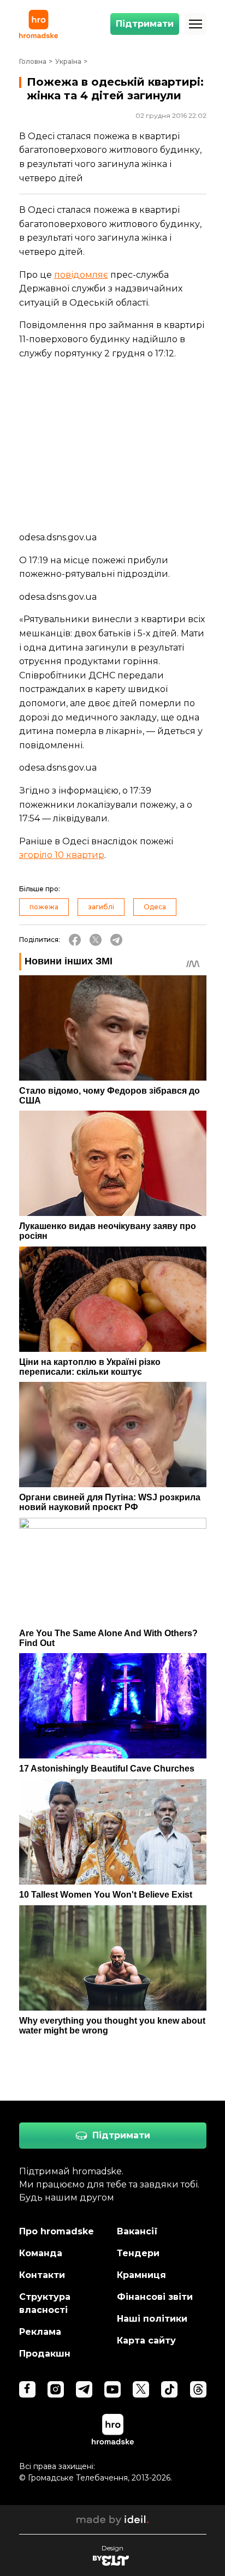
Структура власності (45, 2303)
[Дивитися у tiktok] (169, 2389)
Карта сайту (146, 2341)
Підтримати (145, 24)
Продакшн (45, 2354)
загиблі (101, 907)
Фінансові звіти (155, 2297)
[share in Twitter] (96, 940)
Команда (41, 2253)
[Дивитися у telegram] (84, 2389)
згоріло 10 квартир (62, 855)
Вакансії (137, 2231)
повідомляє (81, 275)
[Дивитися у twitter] (141, 2389)
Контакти (42, 2275)
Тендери (138, 2253)
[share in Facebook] (75, 940)
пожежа (44, 907)
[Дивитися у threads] (198, 2389)
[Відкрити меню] (196, 24)
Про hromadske (57, 2231)
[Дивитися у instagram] (56, 2389)
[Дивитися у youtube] (112, 2389)
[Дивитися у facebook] (27, 2389)
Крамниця (141, 2275)
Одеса (155, 907)
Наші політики (152, 2319)
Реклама (40, 2332)
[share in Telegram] (116, 940)
